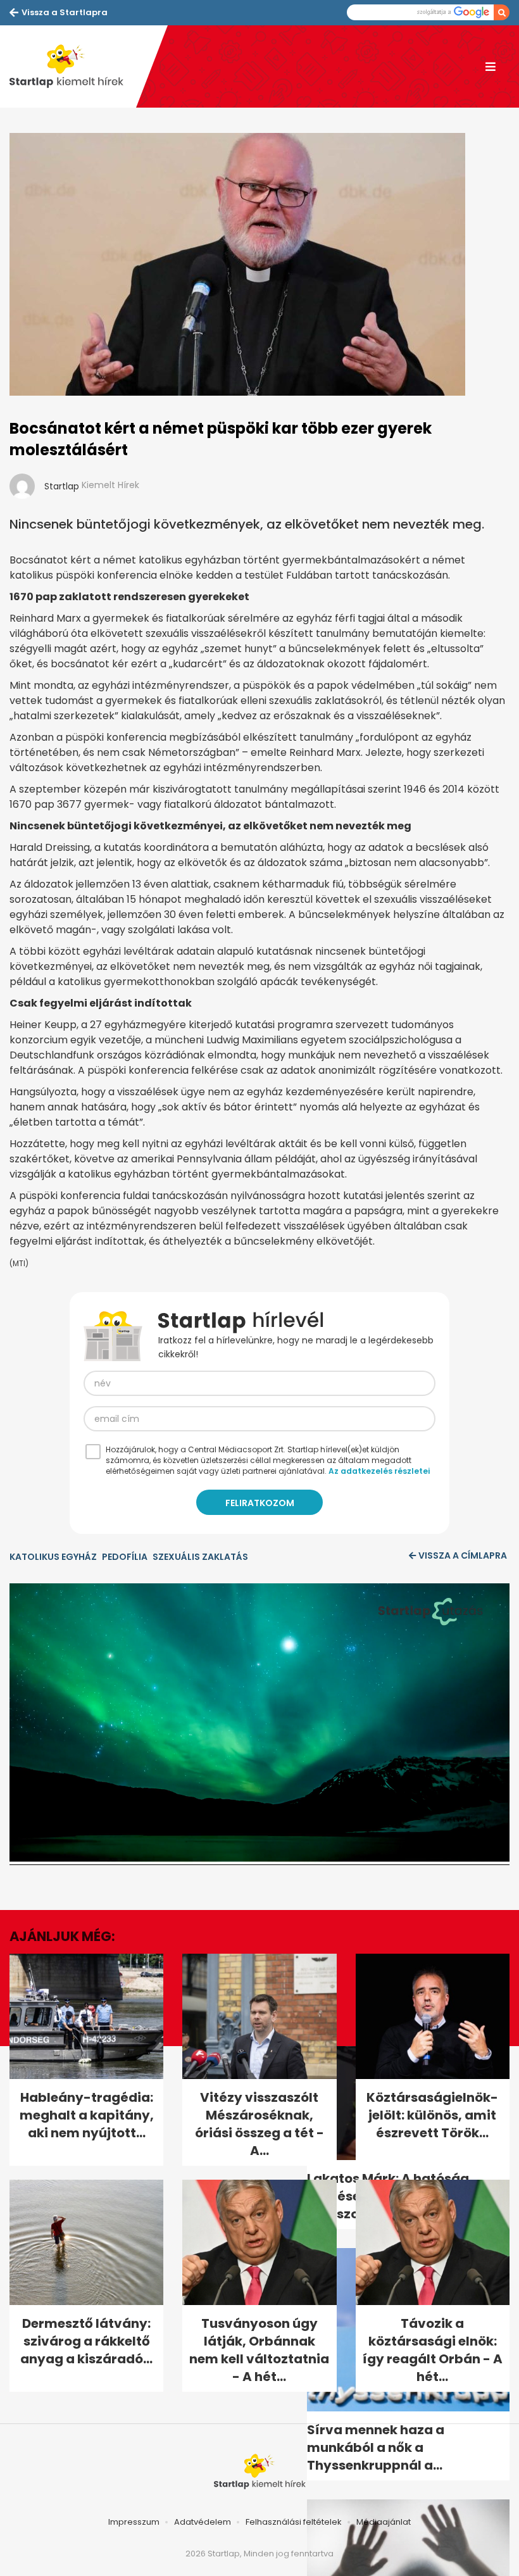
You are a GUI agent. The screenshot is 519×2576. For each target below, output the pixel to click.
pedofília (125, 1557)
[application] (259, 1724)
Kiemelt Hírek (110, 485)
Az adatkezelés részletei (379, 1471)
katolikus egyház (53, 1557)
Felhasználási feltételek (294, 2522)
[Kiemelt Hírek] (73, 66)
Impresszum (134, 2522)
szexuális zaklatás (200, 1557)
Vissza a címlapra (463, 1555)
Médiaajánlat (384, 2522)
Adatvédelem (203, 2522)
